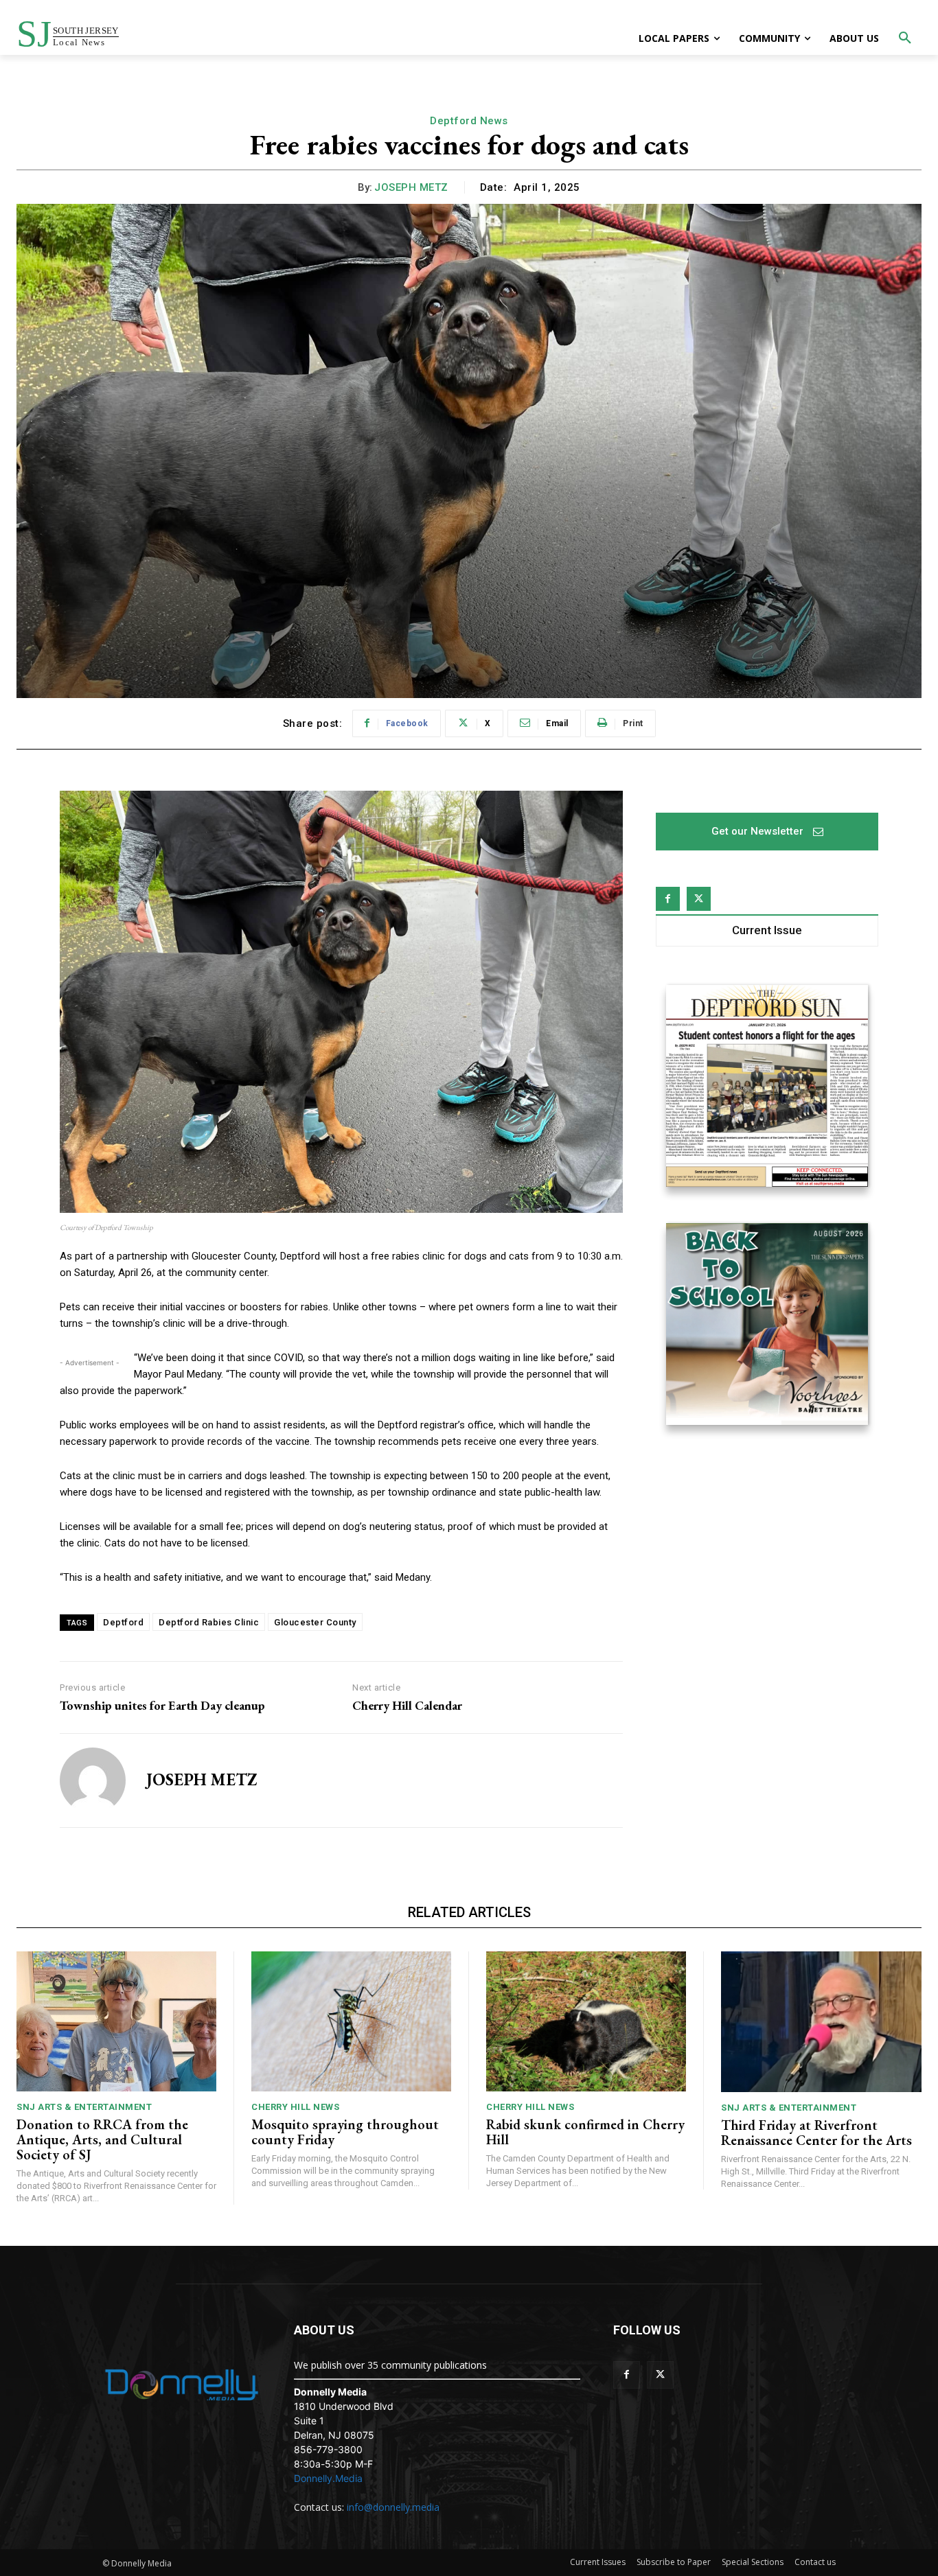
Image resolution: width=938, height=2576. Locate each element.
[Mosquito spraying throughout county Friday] (351, 2021)
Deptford (123, 1622)
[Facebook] (668, 899)
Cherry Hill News (295, 2107)
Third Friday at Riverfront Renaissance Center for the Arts (816, 2133)
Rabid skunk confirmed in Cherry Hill (585, 2132)
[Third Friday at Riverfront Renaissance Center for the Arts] (821, 2021)
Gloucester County (315, 1622)
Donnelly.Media (328, 2478)
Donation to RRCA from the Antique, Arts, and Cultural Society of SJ (102, 2139)
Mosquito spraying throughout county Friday (345, 2132)
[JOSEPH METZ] (93, 1780)
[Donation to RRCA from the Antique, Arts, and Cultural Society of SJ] (116, 2021)
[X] (699, 899)
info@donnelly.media (393, 2507)
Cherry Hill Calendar (407, 1706)
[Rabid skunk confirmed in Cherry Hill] (586, 2021)
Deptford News (469, 121)
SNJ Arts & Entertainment (84, 2107)
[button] (905, 38)
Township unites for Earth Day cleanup (162, 1706)
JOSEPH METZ (411, 187)
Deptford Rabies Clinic (209, 1622)
